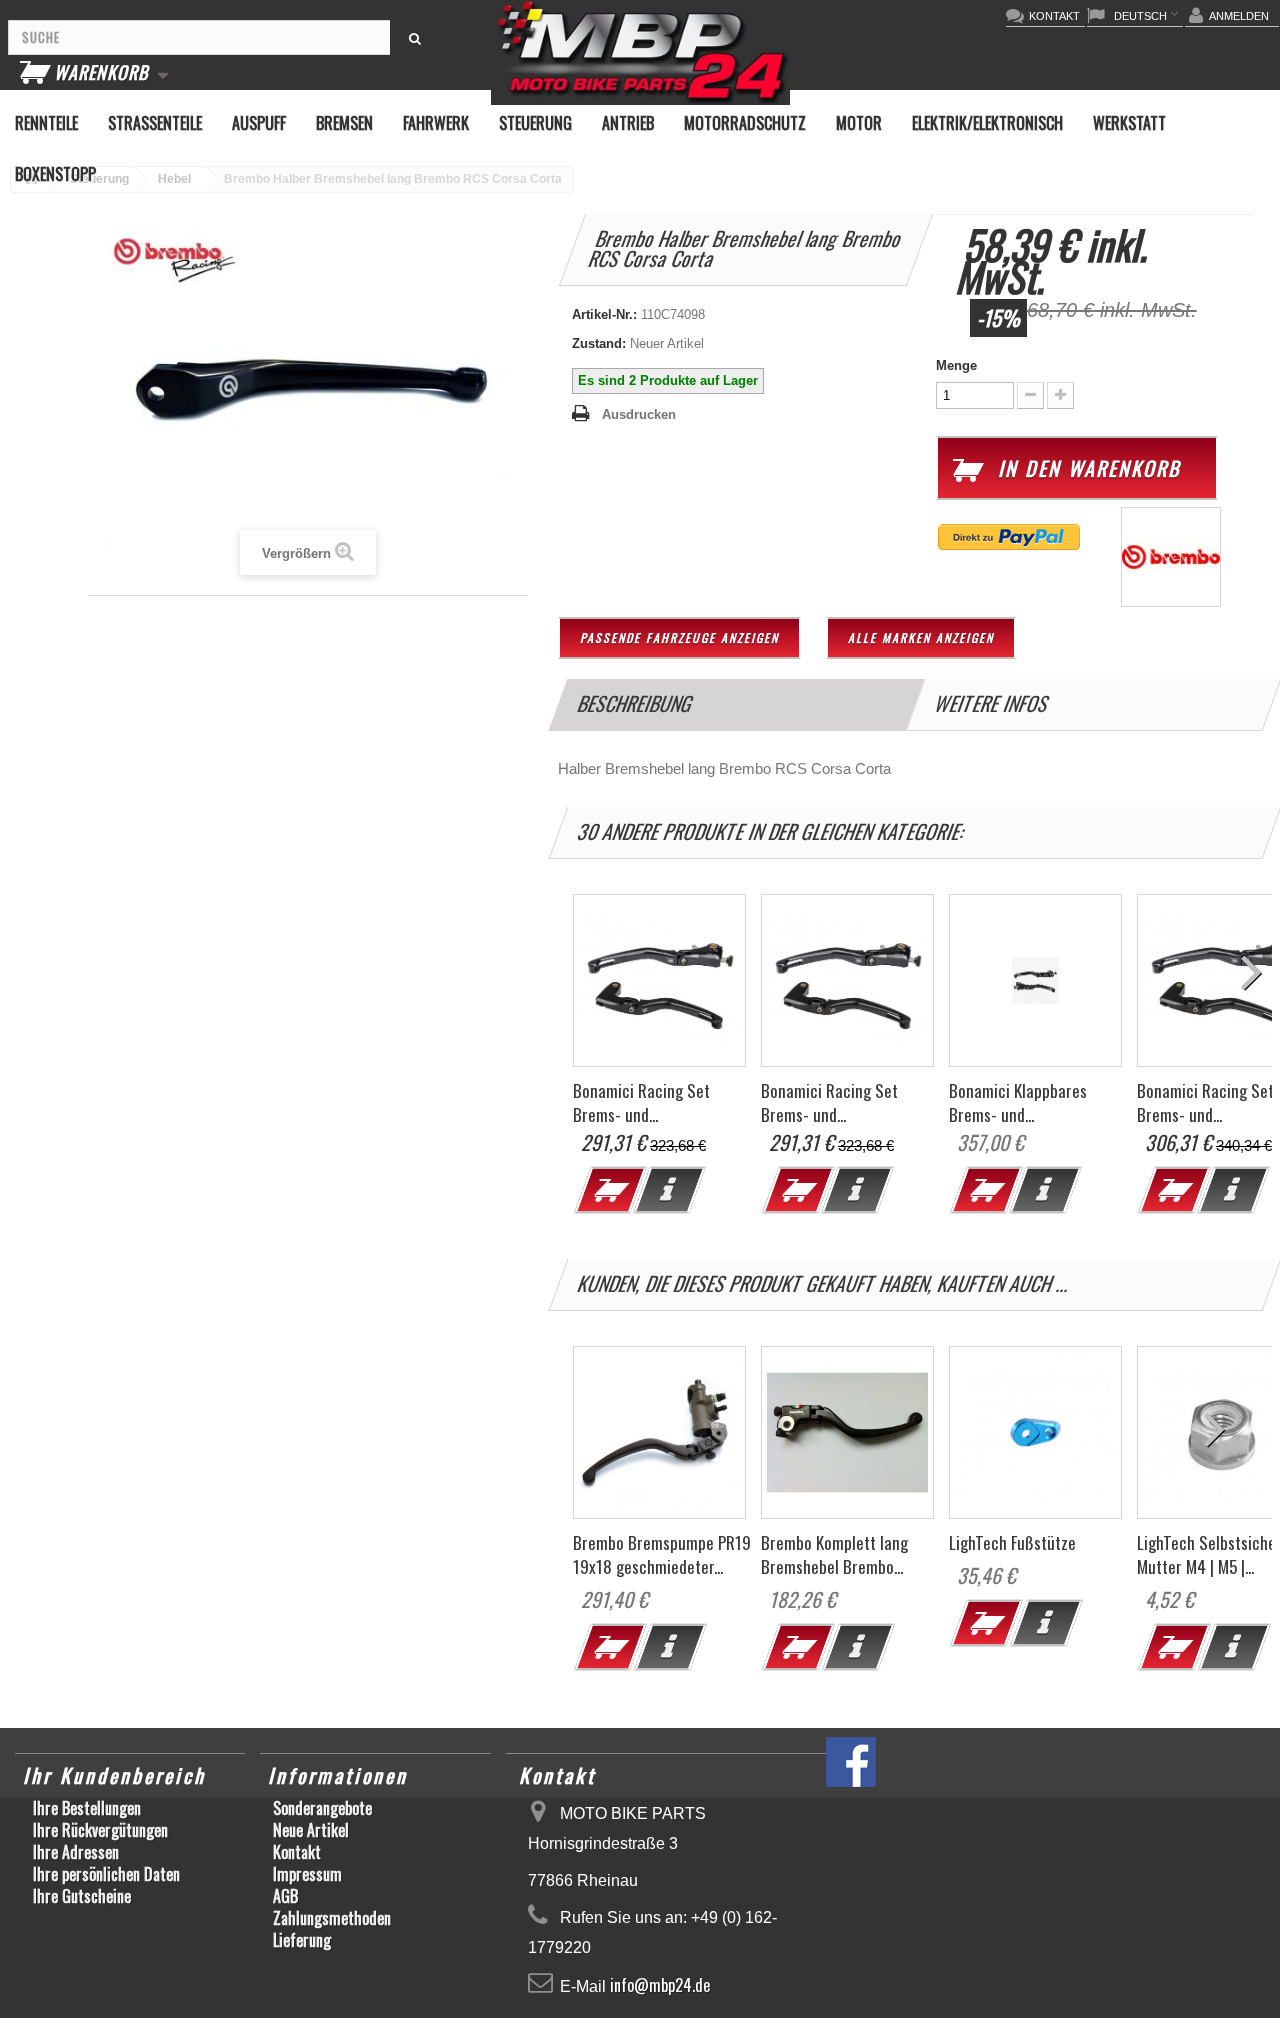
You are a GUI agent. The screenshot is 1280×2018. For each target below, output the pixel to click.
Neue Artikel (311, 1830)
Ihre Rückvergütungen (100, 1830)
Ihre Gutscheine (82, 1896)
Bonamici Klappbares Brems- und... (1018, 1102)
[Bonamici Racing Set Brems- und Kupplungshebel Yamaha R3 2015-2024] (659, 980)
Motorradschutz (745, 123)
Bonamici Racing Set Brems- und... (641, 1102)
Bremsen (344, 123)
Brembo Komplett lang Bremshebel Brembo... (834, 1554)
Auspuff (259, 123)
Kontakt (297, 1852)
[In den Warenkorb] (605, 1652)
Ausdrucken (639, 414)
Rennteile (46, 123)
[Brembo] (1171, 555)
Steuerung (535, 123)
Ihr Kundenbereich (114, 1775)
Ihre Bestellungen (87, 1808)
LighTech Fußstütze (1012, 1542)
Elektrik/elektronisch (987, 123)
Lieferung (302, 1940)
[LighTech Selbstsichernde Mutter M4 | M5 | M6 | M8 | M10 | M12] (1234, 1647)
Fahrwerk (436, 123)
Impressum (307, 1874)
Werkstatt (1129, 123)
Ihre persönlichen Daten (106, 1874)
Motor (859, 123)
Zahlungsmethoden (332, 1918)
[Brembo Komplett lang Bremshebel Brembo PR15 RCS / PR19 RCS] (847, 1432)
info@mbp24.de (660, 1985)
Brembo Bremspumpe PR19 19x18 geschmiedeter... (662, 1554)
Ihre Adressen (76, 1852)
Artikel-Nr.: (604, 314)
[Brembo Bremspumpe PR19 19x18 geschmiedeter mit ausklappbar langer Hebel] (659, 1432)
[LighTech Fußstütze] (1035, 1432)
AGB (285, 1896)
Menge (956, 365)
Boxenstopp (55, 174)
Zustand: (599, 343)
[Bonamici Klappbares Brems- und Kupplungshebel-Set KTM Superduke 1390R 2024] (1035, 980)
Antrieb (628, 123)
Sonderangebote (322, 1808)
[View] (669, 1190)
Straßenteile (155, 123)
